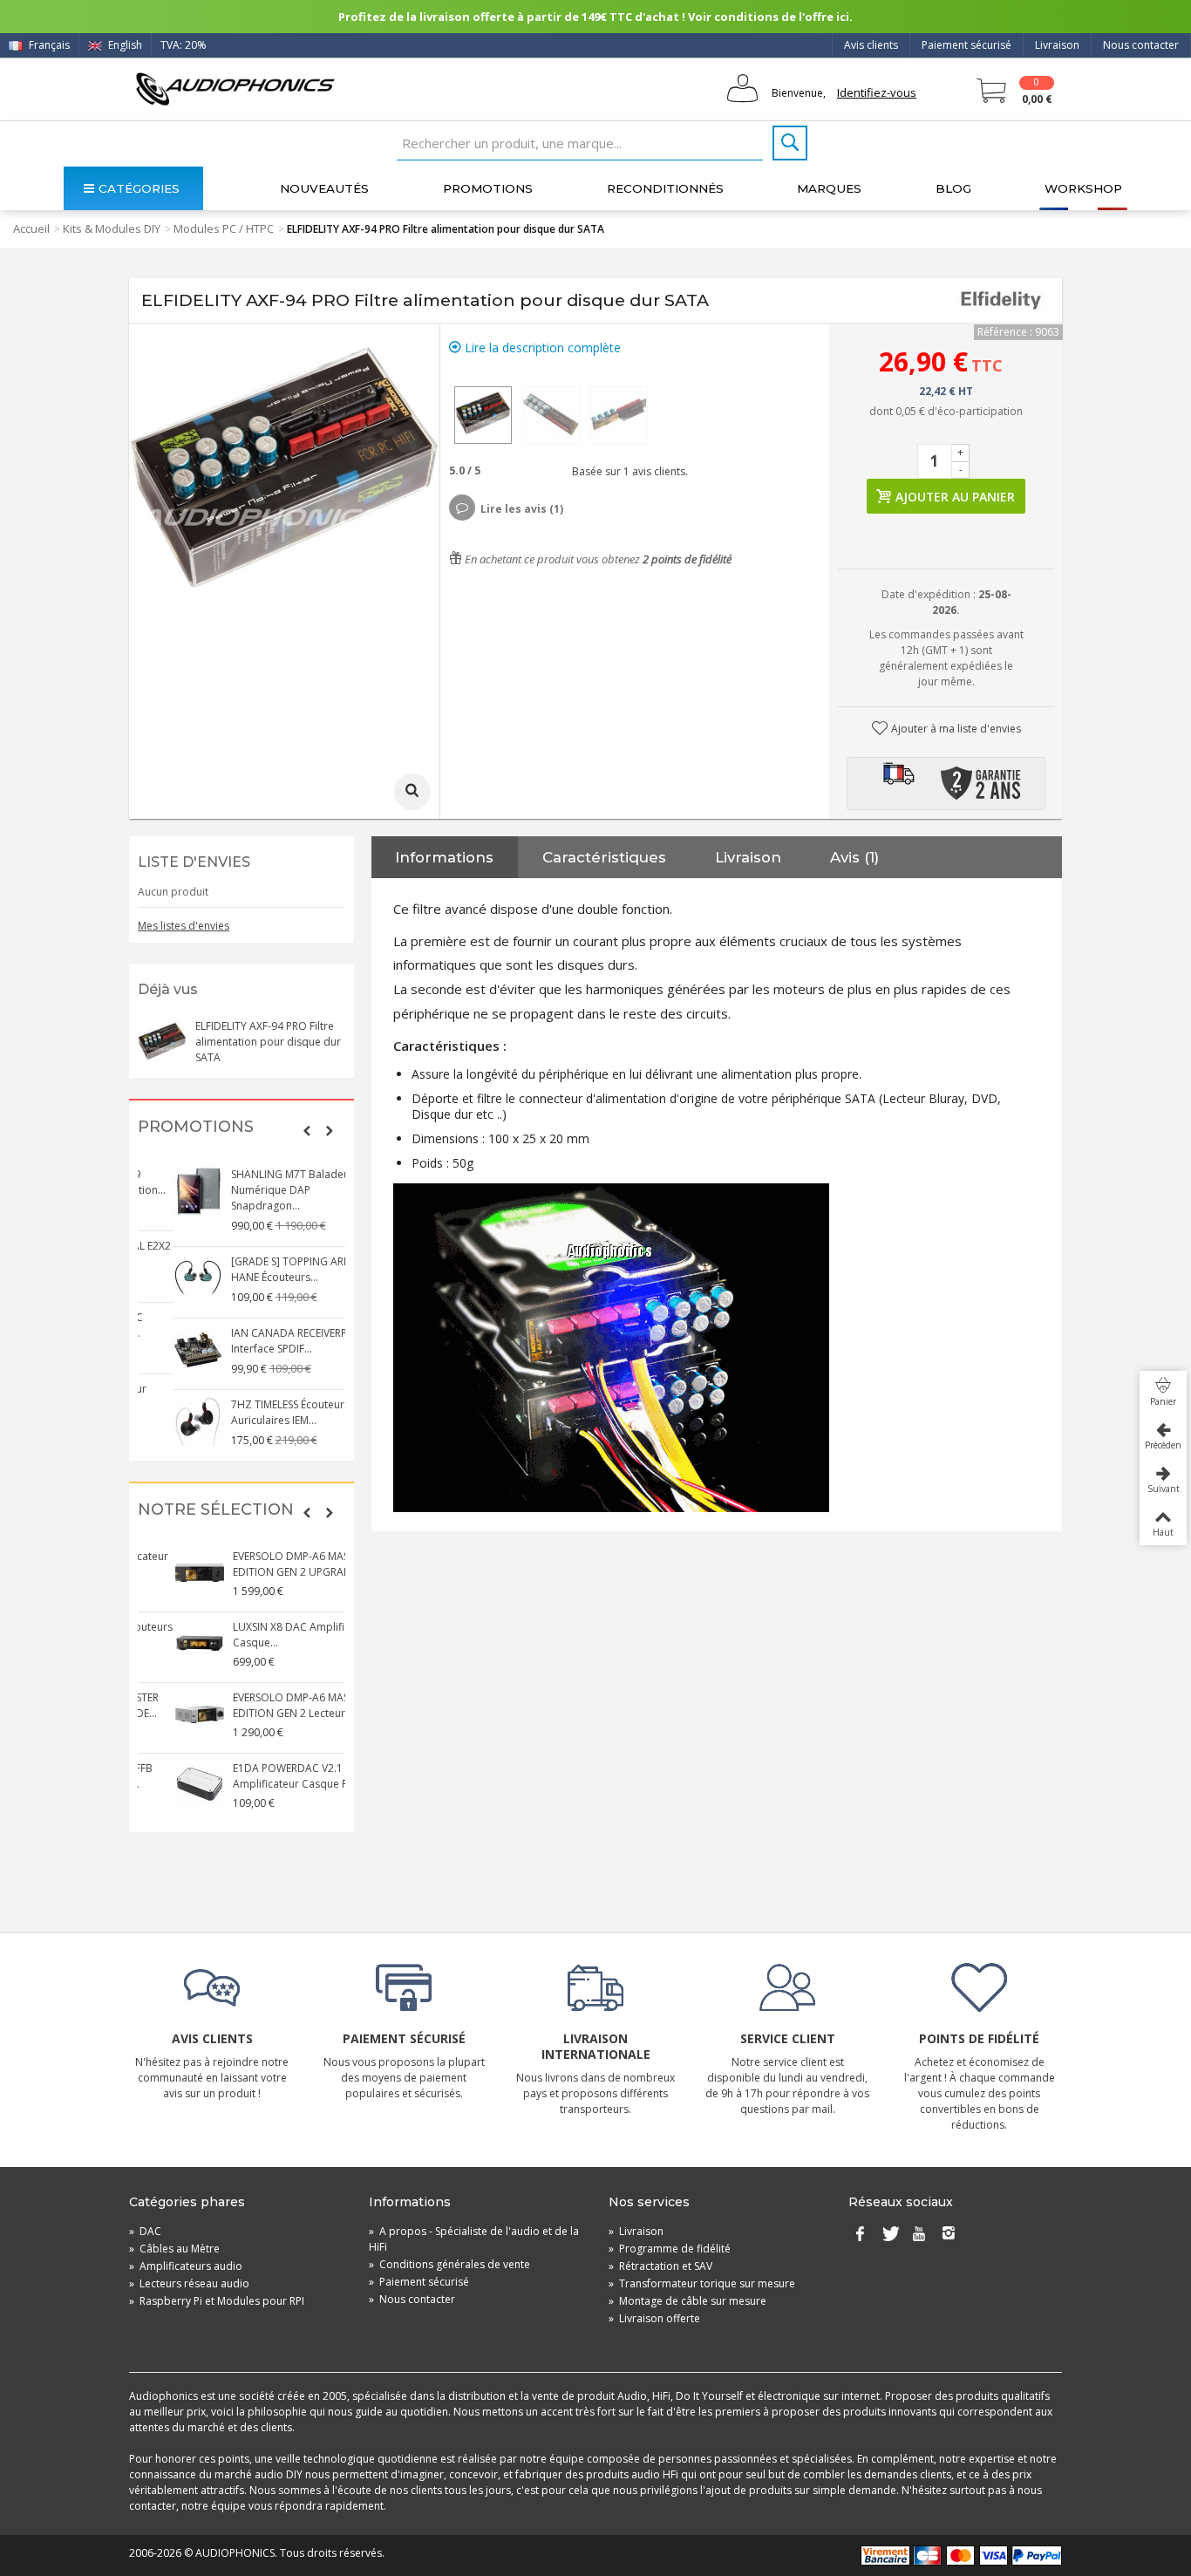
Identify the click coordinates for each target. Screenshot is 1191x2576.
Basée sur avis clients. (627, 471)
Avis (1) (854, 857)
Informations (444, 857)
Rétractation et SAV (660, 2266)
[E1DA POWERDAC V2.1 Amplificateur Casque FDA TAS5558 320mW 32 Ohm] (162, 1785)
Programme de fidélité (670, 2249)
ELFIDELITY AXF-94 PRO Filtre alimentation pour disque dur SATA (268, 1042)
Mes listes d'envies (184, 926)
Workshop (1083, 188)
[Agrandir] (412, 792)
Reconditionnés (665, 188)
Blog (953, 188)
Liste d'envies (194, 862)
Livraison (1057, 45)
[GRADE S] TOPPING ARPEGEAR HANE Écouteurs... (270, 1269)
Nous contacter (1141, 45)
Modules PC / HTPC (224, 228)
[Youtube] (919, 2235)
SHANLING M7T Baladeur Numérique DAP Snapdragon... (257, 1190)
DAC (145, 2231)
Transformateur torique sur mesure (702, 2283)
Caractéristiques (604, 857)
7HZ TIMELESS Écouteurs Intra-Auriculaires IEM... (269, 1412)
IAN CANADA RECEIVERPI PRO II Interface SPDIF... (270, 1341)
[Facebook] (860, 2235)
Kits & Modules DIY (112, 228)
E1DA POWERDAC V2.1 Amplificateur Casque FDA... (264, 1776)
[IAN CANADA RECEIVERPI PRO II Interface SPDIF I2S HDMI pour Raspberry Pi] (162, 1350)
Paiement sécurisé (966, 45)
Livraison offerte (654, 2318)
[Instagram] (949, 2235)
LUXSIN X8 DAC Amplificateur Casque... (267, 1635)
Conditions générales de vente (449, 2264)
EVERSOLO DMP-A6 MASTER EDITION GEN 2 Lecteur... (262, 1705)
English (124, 45)
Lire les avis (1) (522, 509)
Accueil (31, 228)
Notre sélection (216, 1510)
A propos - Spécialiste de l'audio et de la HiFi (474, 2239)
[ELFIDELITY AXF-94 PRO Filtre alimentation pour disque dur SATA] (483, 415)
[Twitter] (889, 2235)
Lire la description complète (541, 348)
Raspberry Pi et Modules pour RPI (217, 2301)
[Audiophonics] (235, 89)
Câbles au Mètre (174, 2249)
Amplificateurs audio (186, 2266)
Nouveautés (324, 188)
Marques (829, 188)
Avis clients (871, 45)
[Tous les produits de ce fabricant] (1001, 301)
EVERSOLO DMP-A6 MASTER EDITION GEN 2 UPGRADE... (262, 1564)
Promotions (488, 188)
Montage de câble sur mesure (687, 2301)
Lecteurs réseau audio (189, 2283)
